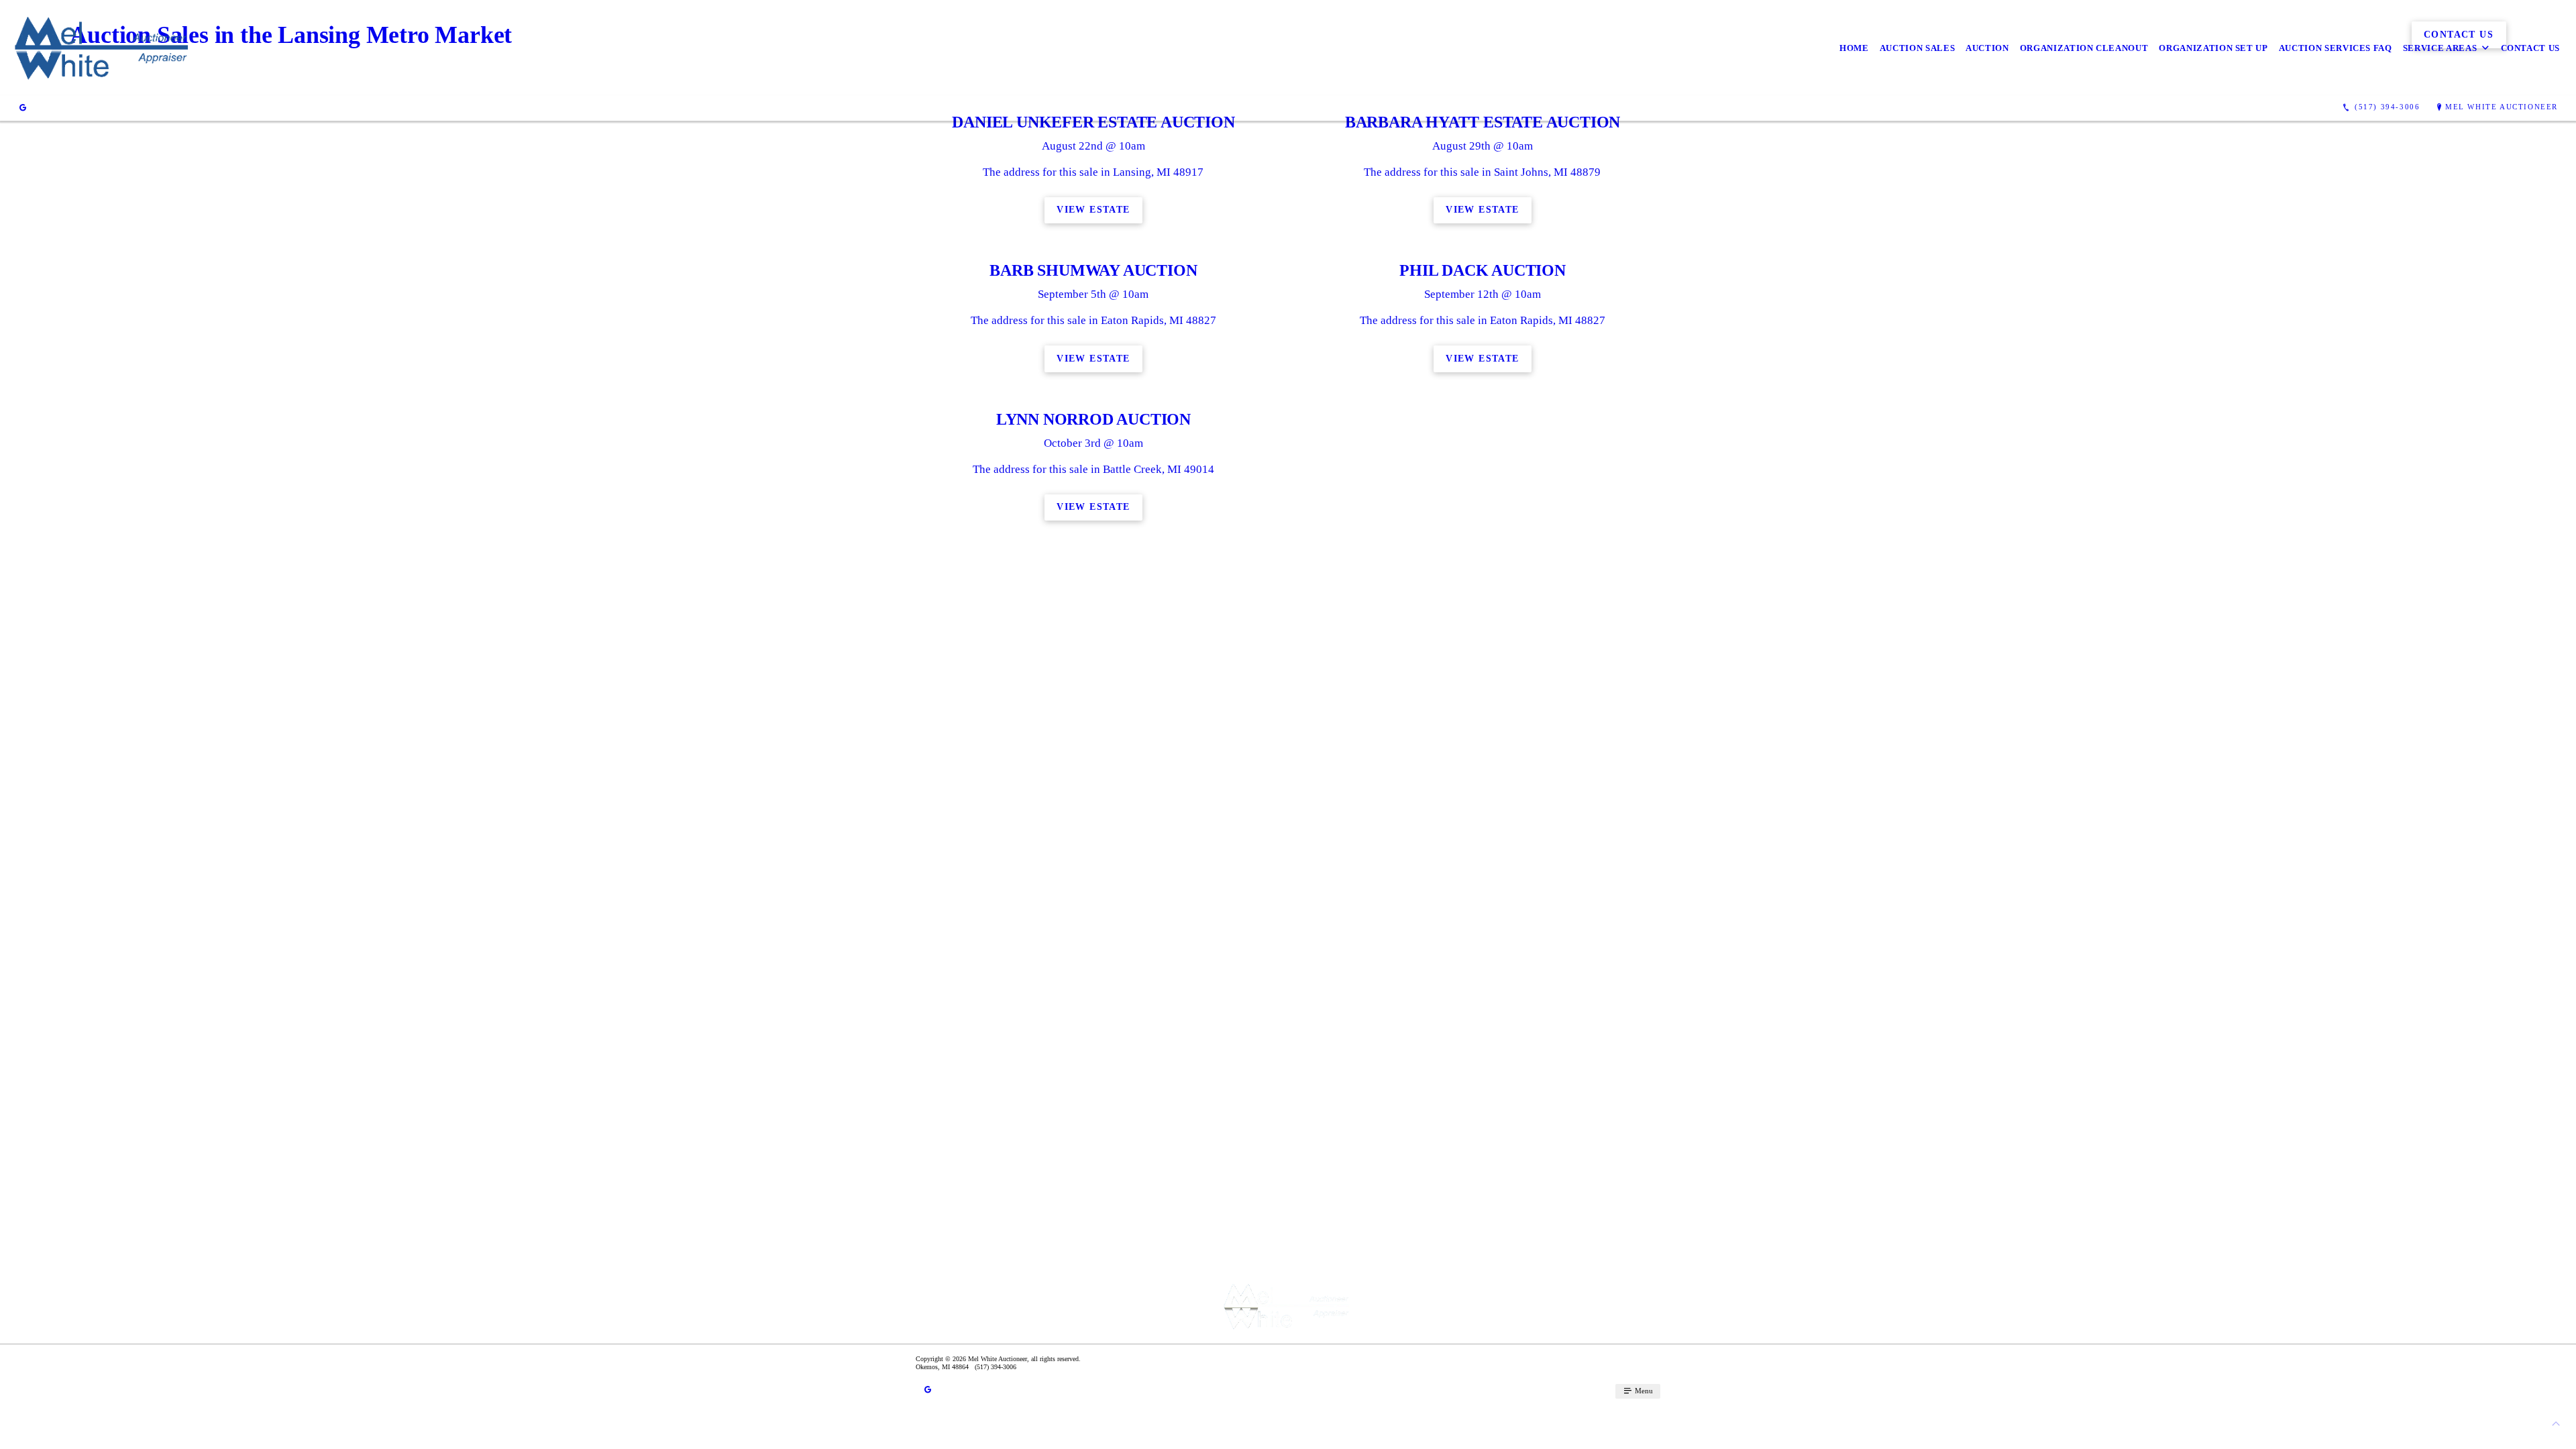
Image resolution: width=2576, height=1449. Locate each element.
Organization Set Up (2213, 48)
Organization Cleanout (2084, 48)
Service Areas (2440, 48)
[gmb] (23, 107)
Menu (1643, 1391)
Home (1854, 48)
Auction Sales (1917, 48)
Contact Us (2531, 48)
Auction (1987, 48)
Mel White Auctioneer (2502, 107)
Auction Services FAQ (2336, 48)
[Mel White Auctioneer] (103, 48)
